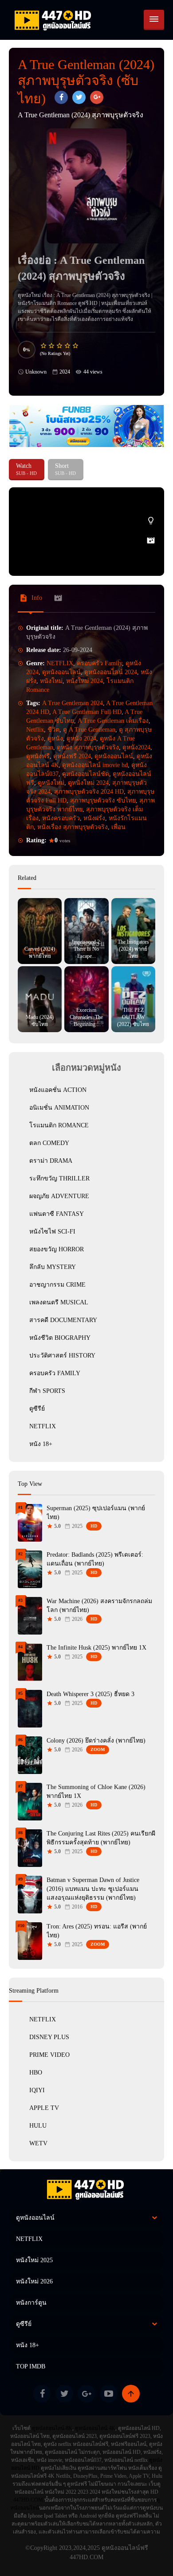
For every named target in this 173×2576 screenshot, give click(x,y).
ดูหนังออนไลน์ (61, 672)
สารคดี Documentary (63, 1320)
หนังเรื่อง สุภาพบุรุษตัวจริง (73, 827)
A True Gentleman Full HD (87, 712)
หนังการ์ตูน (31, 2303)
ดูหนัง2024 (136, 747)
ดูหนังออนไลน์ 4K (95, 2428)
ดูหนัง (55, 738)
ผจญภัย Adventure (59, 1196)
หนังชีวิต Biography (60, 1338)
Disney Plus (49, 2037)
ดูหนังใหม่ (51, 783)
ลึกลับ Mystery (53, 1267)
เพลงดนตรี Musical (59, 1302)
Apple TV (44, 2108)
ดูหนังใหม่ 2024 (88, 783)
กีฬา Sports (47, 1391)
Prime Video (49, 2055)
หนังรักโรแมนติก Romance (47, 303)
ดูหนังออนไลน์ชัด (86, 774)
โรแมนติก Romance (59, 1125)
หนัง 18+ (41, 1444)
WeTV (38, 2143)
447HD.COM (28, 2500)
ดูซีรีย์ (37, 1409)
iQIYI (37, 2090)
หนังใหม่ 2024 (85, 681)
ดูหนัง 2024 (81, 738)
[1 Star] (44, 346)
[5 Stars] (76, 346)
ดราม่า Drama (51, 1161)
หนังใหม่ (51, 681)
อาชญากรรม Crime (57, 1285)
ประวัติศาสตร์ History (62, 1355)
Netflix (35, 730)
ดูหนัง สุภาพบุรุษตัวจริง (88, 747)
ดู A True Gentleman (89, 730)
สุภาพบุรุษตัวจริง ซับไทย (103, 800)
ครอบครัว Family (99, 663)
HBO (36, 2073)
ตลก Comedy (49, 1143)
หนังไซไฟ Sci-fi (52, 1232)
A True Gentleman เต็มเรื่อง (113, 721)
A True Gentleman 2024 (73, 703)
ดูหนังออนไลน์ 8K (52, 2428)
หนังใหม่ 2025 (34, 2260)
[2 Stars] (52, 346)
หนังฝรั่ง (94, 818)
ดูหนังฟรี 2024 (72, 756)
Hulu (38, 2126)
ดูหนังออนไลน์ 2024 (111, 672)
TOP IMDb (31, 2366)
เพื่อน (118, 827)
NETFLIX (60, 663)
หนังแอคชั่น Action (58, 1090)
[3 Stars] (60, 346)
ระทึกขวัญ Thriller (59, 1178)
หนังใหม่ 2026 (34, 2281)
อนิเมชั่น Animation (59, 1108)
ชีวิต (53, 730)
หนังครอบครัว (61, 818)
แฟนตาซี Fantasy (57, 1214)
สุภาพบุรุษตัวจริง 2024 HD (89, 792)
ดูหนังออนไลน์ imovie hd (95, 765)
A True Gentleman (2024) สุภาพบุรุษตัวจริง (103, 295)
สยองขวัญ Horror (57, 1249)
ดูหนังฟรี (38, 756)
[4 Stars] (68, 346)
